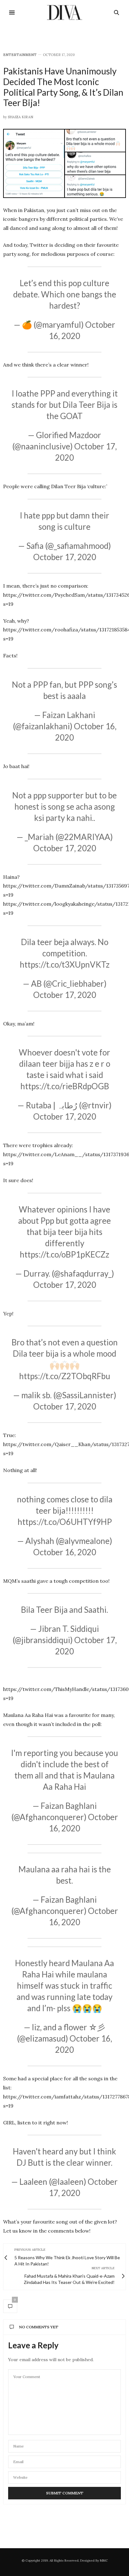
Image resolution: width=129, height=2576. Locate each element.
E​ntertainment (20, 55)
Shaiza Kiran (21, 117)
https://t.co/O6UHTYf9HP (65, 1522)
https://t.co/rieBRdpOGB (65, 1086)
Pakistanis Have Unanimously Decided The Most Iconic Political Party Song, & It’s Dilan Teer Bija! (63, 87)
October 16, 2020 (65, 1552)
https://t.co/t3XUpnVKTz (65, 964)
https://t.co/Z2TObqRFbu (65, 1376)
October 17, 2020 (65, 557)
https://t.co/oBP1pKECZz (64, 1254)
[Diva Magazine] (65, 13)
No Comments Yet (39, 2327)
